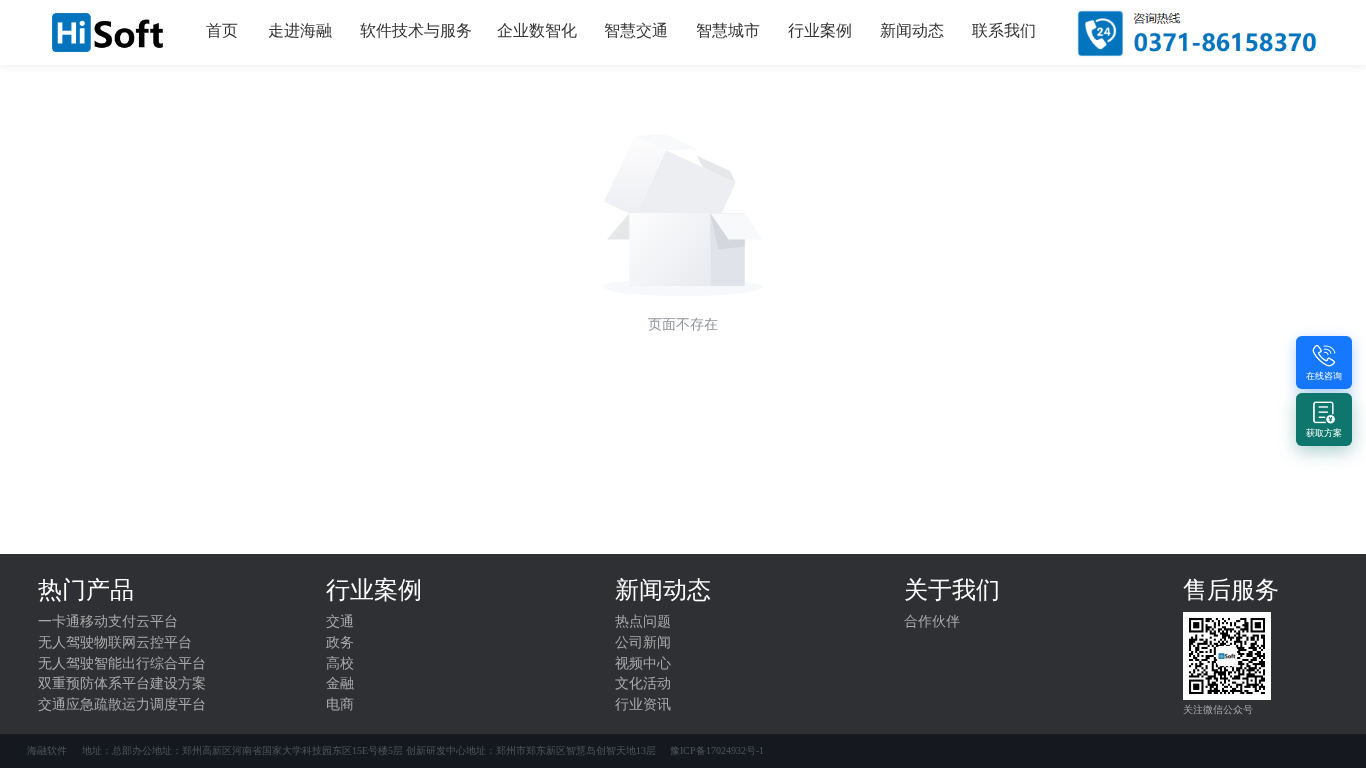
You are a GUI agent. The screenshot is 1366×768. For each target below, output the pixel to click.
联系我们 (1004, 30)
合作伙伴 (932, 621)
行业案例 (820, 30)
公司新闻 (643, 642)
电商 (340, 704)
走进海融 (300, 30)
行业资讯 (643, 704)
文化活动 (643, 683)
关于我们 (952, 590)
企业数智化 (537, 30)
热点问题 (643, 621)
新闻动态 (912, 30)
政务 (340, 642)
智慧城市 (728, 30)
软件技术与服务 (416, 30)
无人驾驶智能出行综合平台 (122, 663)
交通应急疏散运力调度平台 (122, 704)
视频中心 (643, 663)
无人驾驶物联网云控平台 (115, 642)
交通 (340, 621)
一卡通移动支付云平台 (108, 621)
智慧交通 (636, 30)
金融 (340, 683)
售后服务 (1231, 590)
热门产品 (86, 590)
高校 (340, 663)
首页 (222, 30)
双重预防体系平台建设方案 (122, 683)
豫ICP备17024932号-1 (717, 750)
